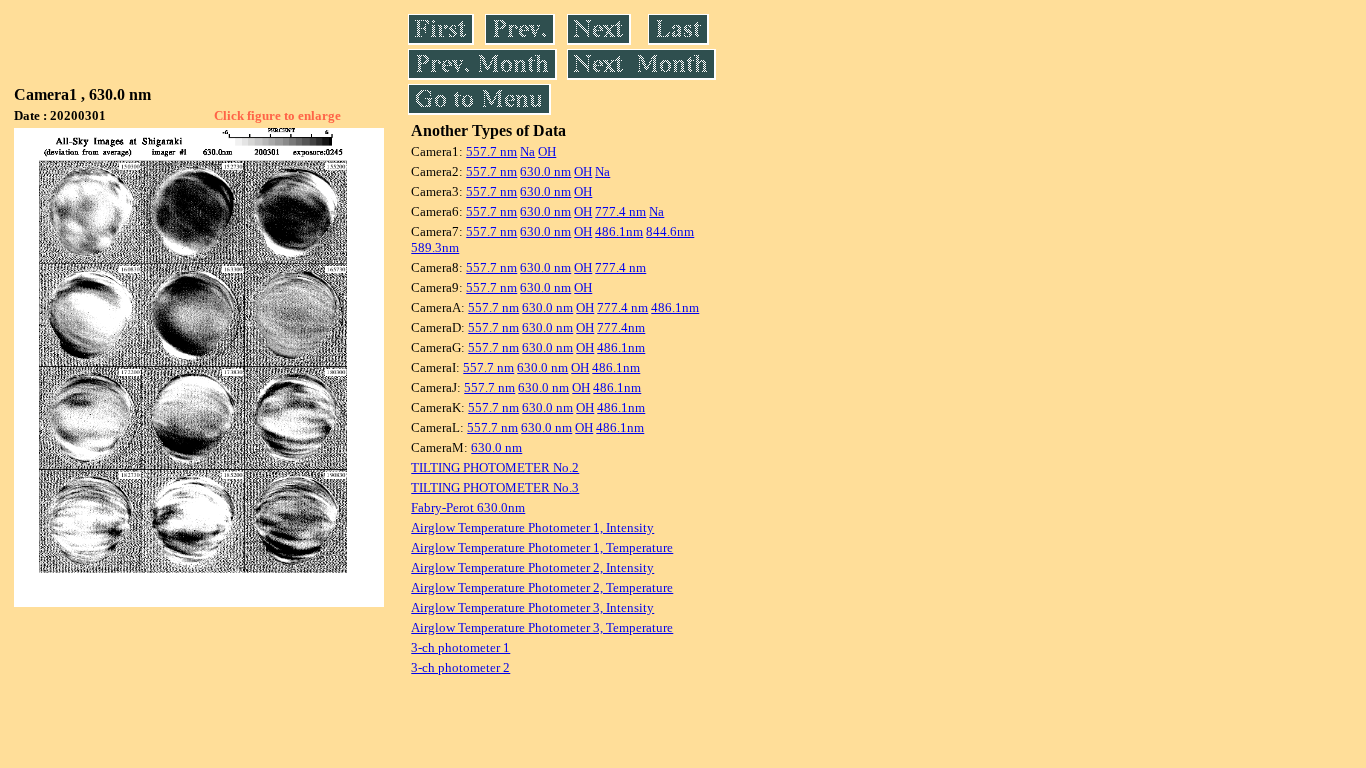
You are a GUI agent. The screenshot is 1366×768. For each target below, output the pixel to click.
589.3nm (435, 247)
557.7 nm (491, 151)
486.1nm (619, 231)
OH (547, 151)
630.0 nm (545, 171)
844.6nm (670, 231)
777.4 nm (620, 211)
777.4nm (621, 327)
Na (527, 151)
